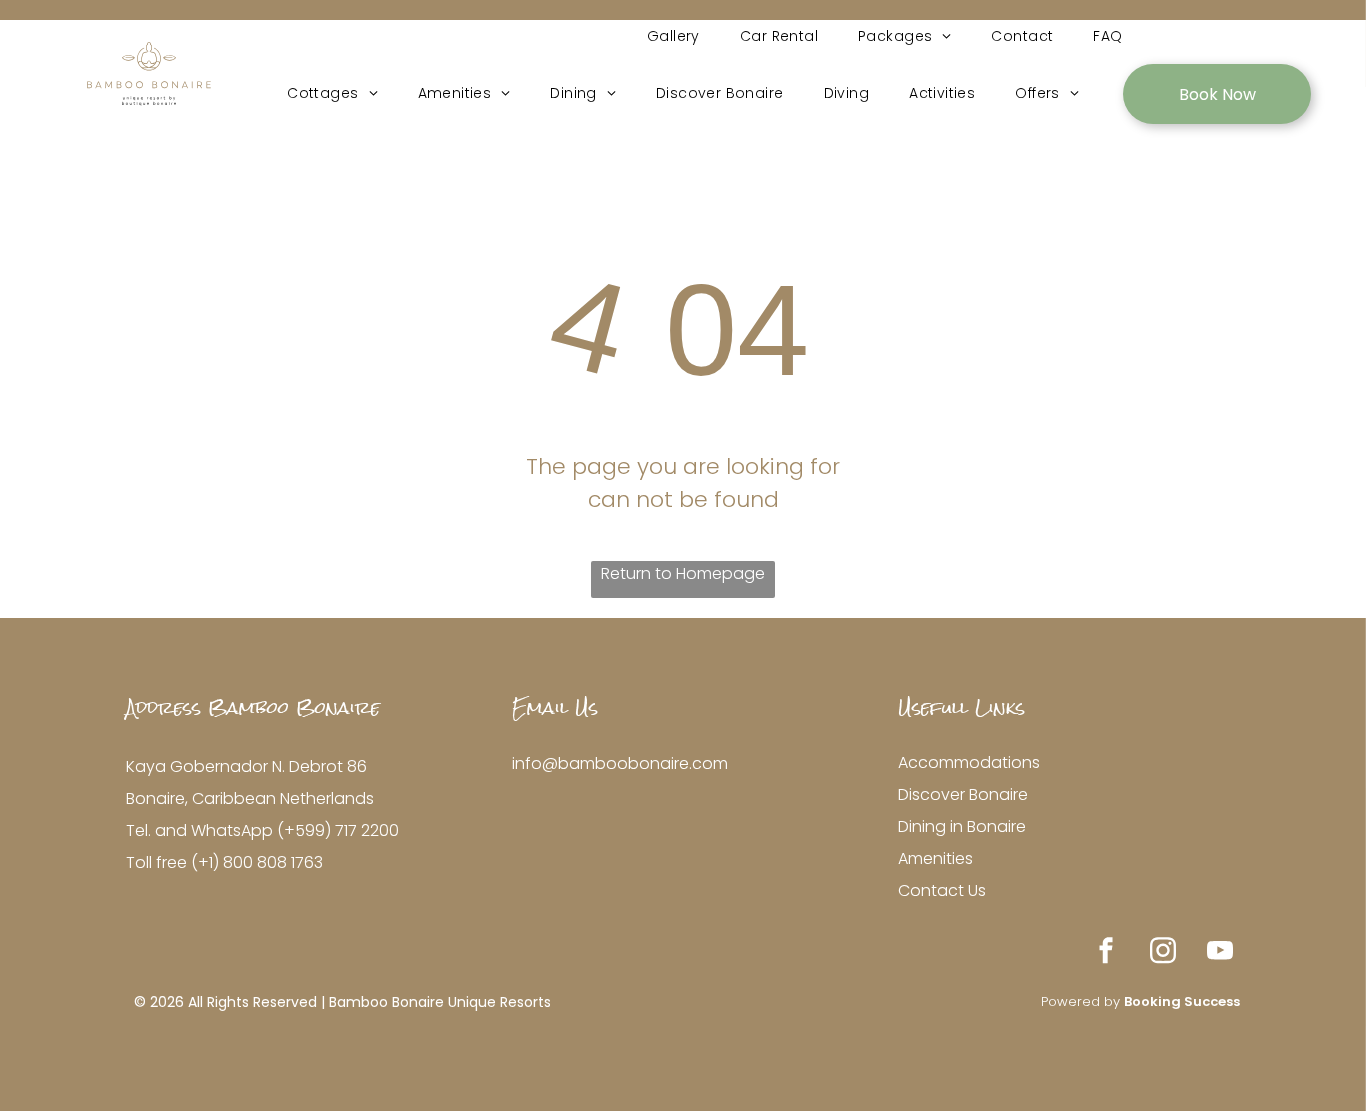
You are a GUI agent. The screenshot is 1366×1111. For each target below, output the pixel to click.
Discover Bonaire (963, 794)
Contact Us (942, 890)
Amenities (935, 858)
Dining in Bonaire (962, 826)
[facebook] (1106, 953)
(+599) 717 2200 (338, 830)
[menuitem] (673, 36)
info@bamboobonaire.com (620, 763)
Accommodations (969, 762)
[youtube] (1220, 953)
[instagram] (1163, 953)
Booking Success (1182, 1001)
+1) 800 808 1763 (260, 862)
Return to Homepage (683, 573)
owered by (1086, 1001)
